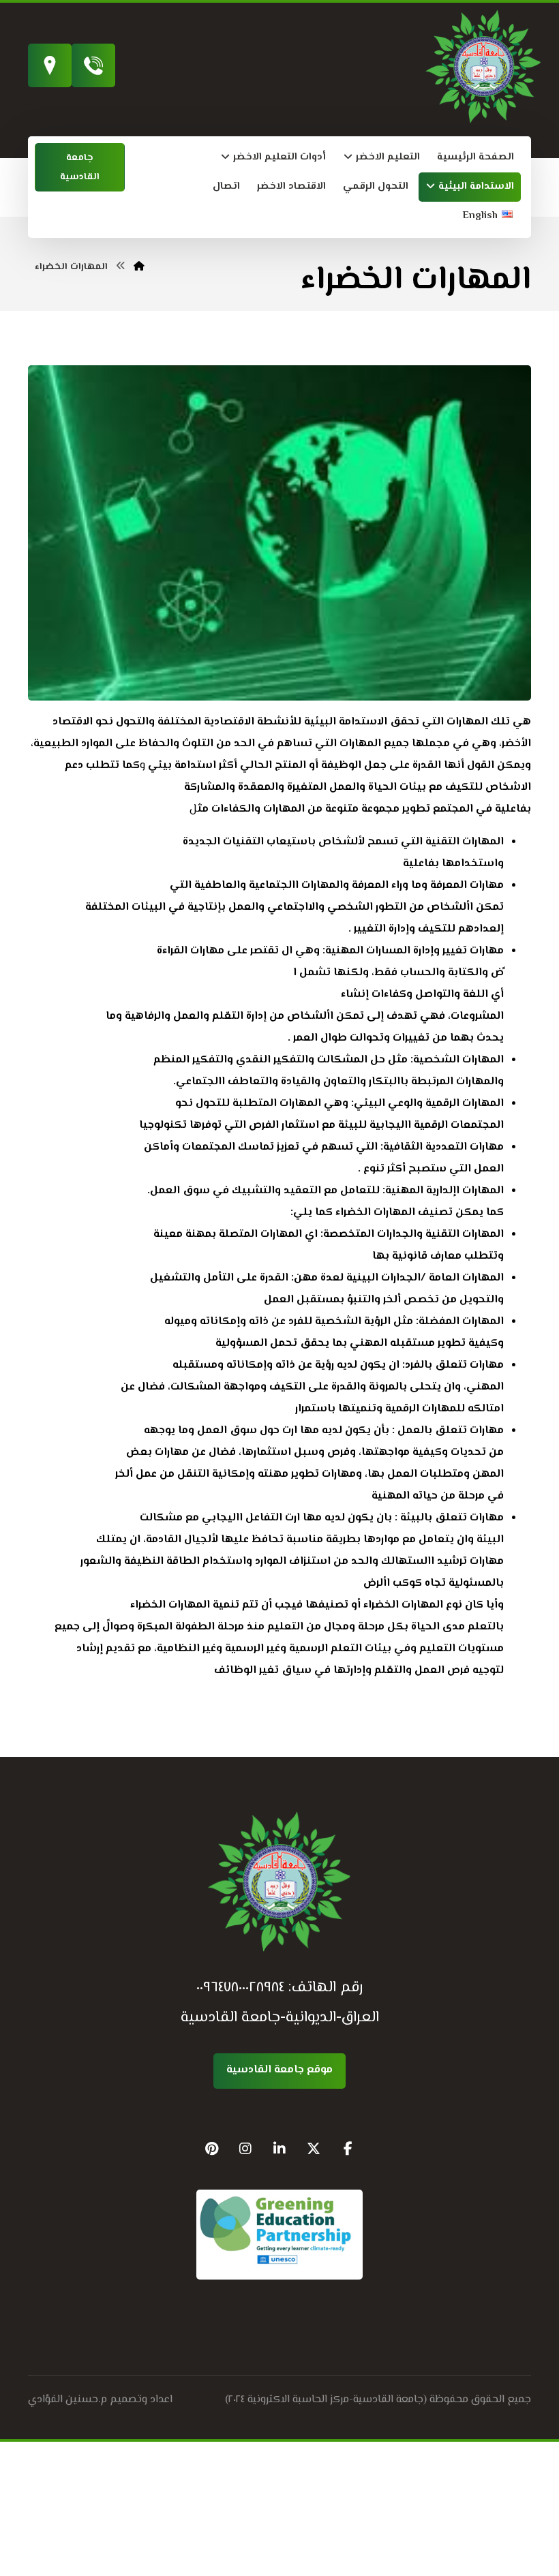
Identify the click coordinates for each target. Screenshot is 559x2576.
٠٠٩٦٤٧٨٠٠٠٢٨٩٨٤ (240, 1988)
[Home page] (139, 267)
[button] (348, 2149)
